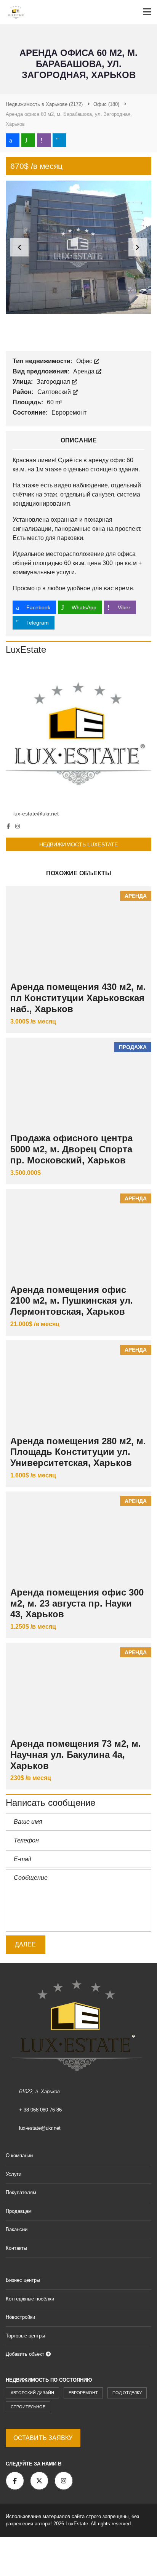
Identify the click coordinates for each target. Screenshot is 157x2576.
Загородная (54, 382)
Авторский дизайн (32, 2393)
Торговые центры (25, 2336)
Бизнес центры (23, 2280)
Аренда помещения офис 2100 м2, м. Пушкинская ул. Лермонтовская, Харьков (72, 1301)
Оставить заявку (43, 2438)
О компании (19, 2155)
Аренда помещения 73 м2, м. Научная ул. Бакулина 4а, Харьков (76, 1755)
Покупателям (21, 2192)
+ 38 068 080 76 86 (40, 2110)
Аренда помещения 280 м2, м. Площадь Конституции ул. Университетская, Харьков (78, 1452)
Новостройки (20, 2317)
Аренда (85, 371)
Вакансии (17, 2229)
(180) (106, 104)
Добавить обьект (26, 2354)
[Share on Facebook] (13, 140)
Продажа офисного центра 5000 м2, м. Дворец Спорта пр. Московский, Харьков (71, 1149)
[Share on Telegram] (59, 140)
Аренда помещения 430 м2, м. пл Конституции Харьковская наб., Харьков (78, 998)
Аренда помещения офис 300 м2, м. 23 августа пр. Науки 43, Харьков (77, 1603)
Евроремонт (83, 2393)
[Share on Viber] (44, 140)
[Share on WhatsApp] (28, 140)
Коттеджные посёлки (30, 2299)
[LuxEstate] (78, 732)
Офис (85, 361)
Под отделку (127, 2393)
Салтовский (55, 392)
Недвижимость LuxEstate (78, 844)
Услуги (14, 2174)
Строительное (28, 2407)
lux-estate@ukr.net (36, 814)
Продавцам (19, 2211)
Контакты (16, 2248)
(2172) (44, 104)
